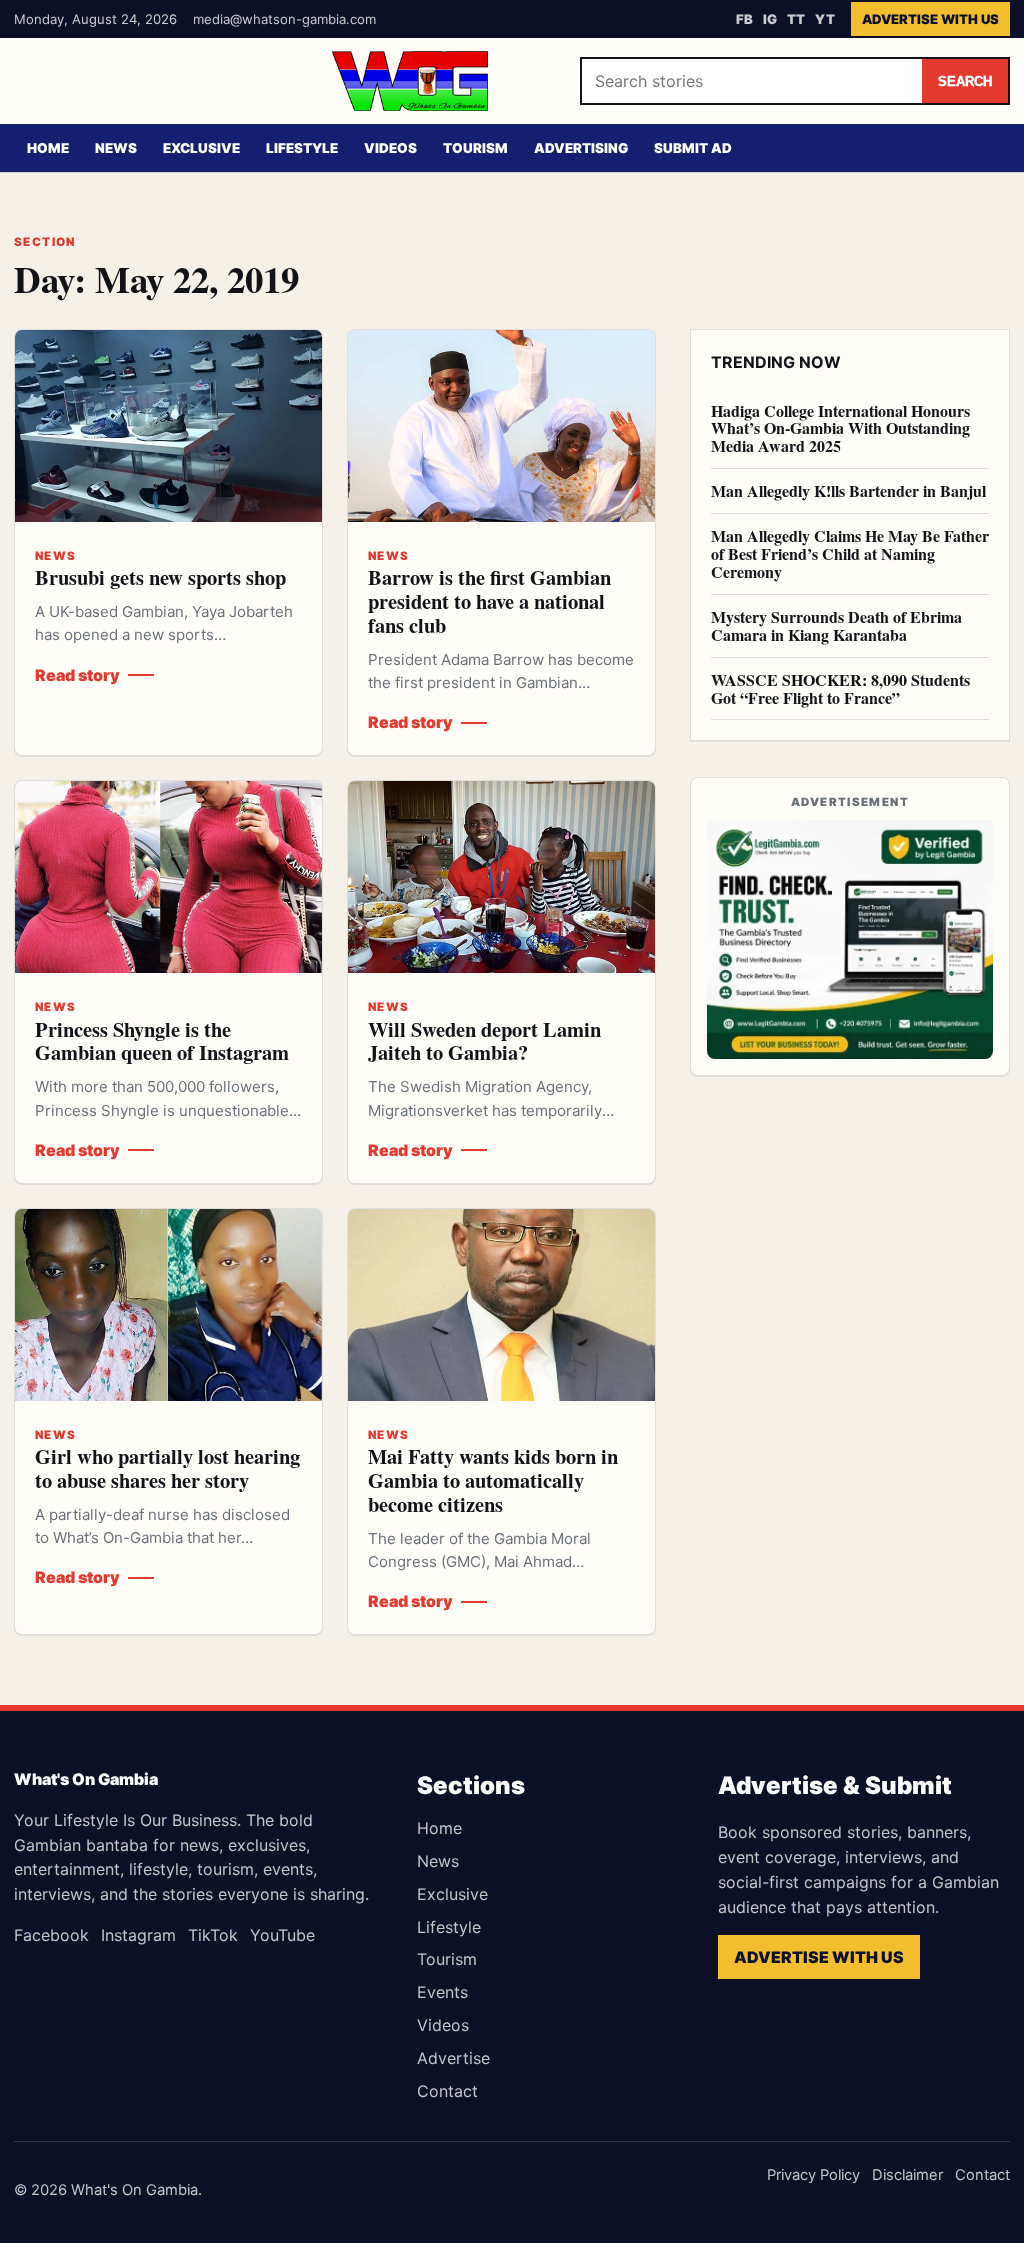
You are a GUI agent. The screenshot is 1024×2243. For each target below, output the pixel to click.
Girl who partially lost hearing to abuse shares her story (167, 1468)
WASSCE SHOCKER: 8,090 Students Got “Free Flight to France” (840, 688)
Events (442, 1992)
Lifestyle (302, 148)
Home (48, 148)
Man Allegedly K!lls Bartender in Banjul (848, 490)
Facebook (51, 1935)
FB (744, 19)
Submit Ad (693, 148)
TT (796, 19)
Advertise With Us (930, 19)
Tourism (475, 148)
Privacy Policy (813, 2175)
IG (770, 19)
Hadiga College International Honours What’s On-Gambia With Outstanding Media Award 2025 (840, 428)
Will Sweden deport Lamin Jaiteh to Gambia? (484, 1041)
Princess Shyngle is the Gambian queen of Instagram (162, 1041)
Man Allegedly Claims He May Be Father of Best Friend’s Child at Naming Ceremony (850, 553)
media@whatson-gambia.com (284, 19)
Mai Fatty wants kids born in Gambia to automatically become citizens (493, 1480)
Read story (77, 675)
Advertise (453, 2058)
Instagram (138, 1935)
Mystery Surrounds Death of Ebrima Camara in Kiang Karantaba (836, 625)
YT (825, 19)
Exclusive (201, 148)
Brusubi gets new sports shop (160, 577)
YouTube (282, 1935)
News (116, 148)
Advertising (581, 148)
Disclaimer (907, 2175)
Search (965, 81)
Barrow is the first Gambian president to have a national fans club (489, 601)
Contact (447, 2091)
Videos (390, 148)
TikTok (213, 1935)
